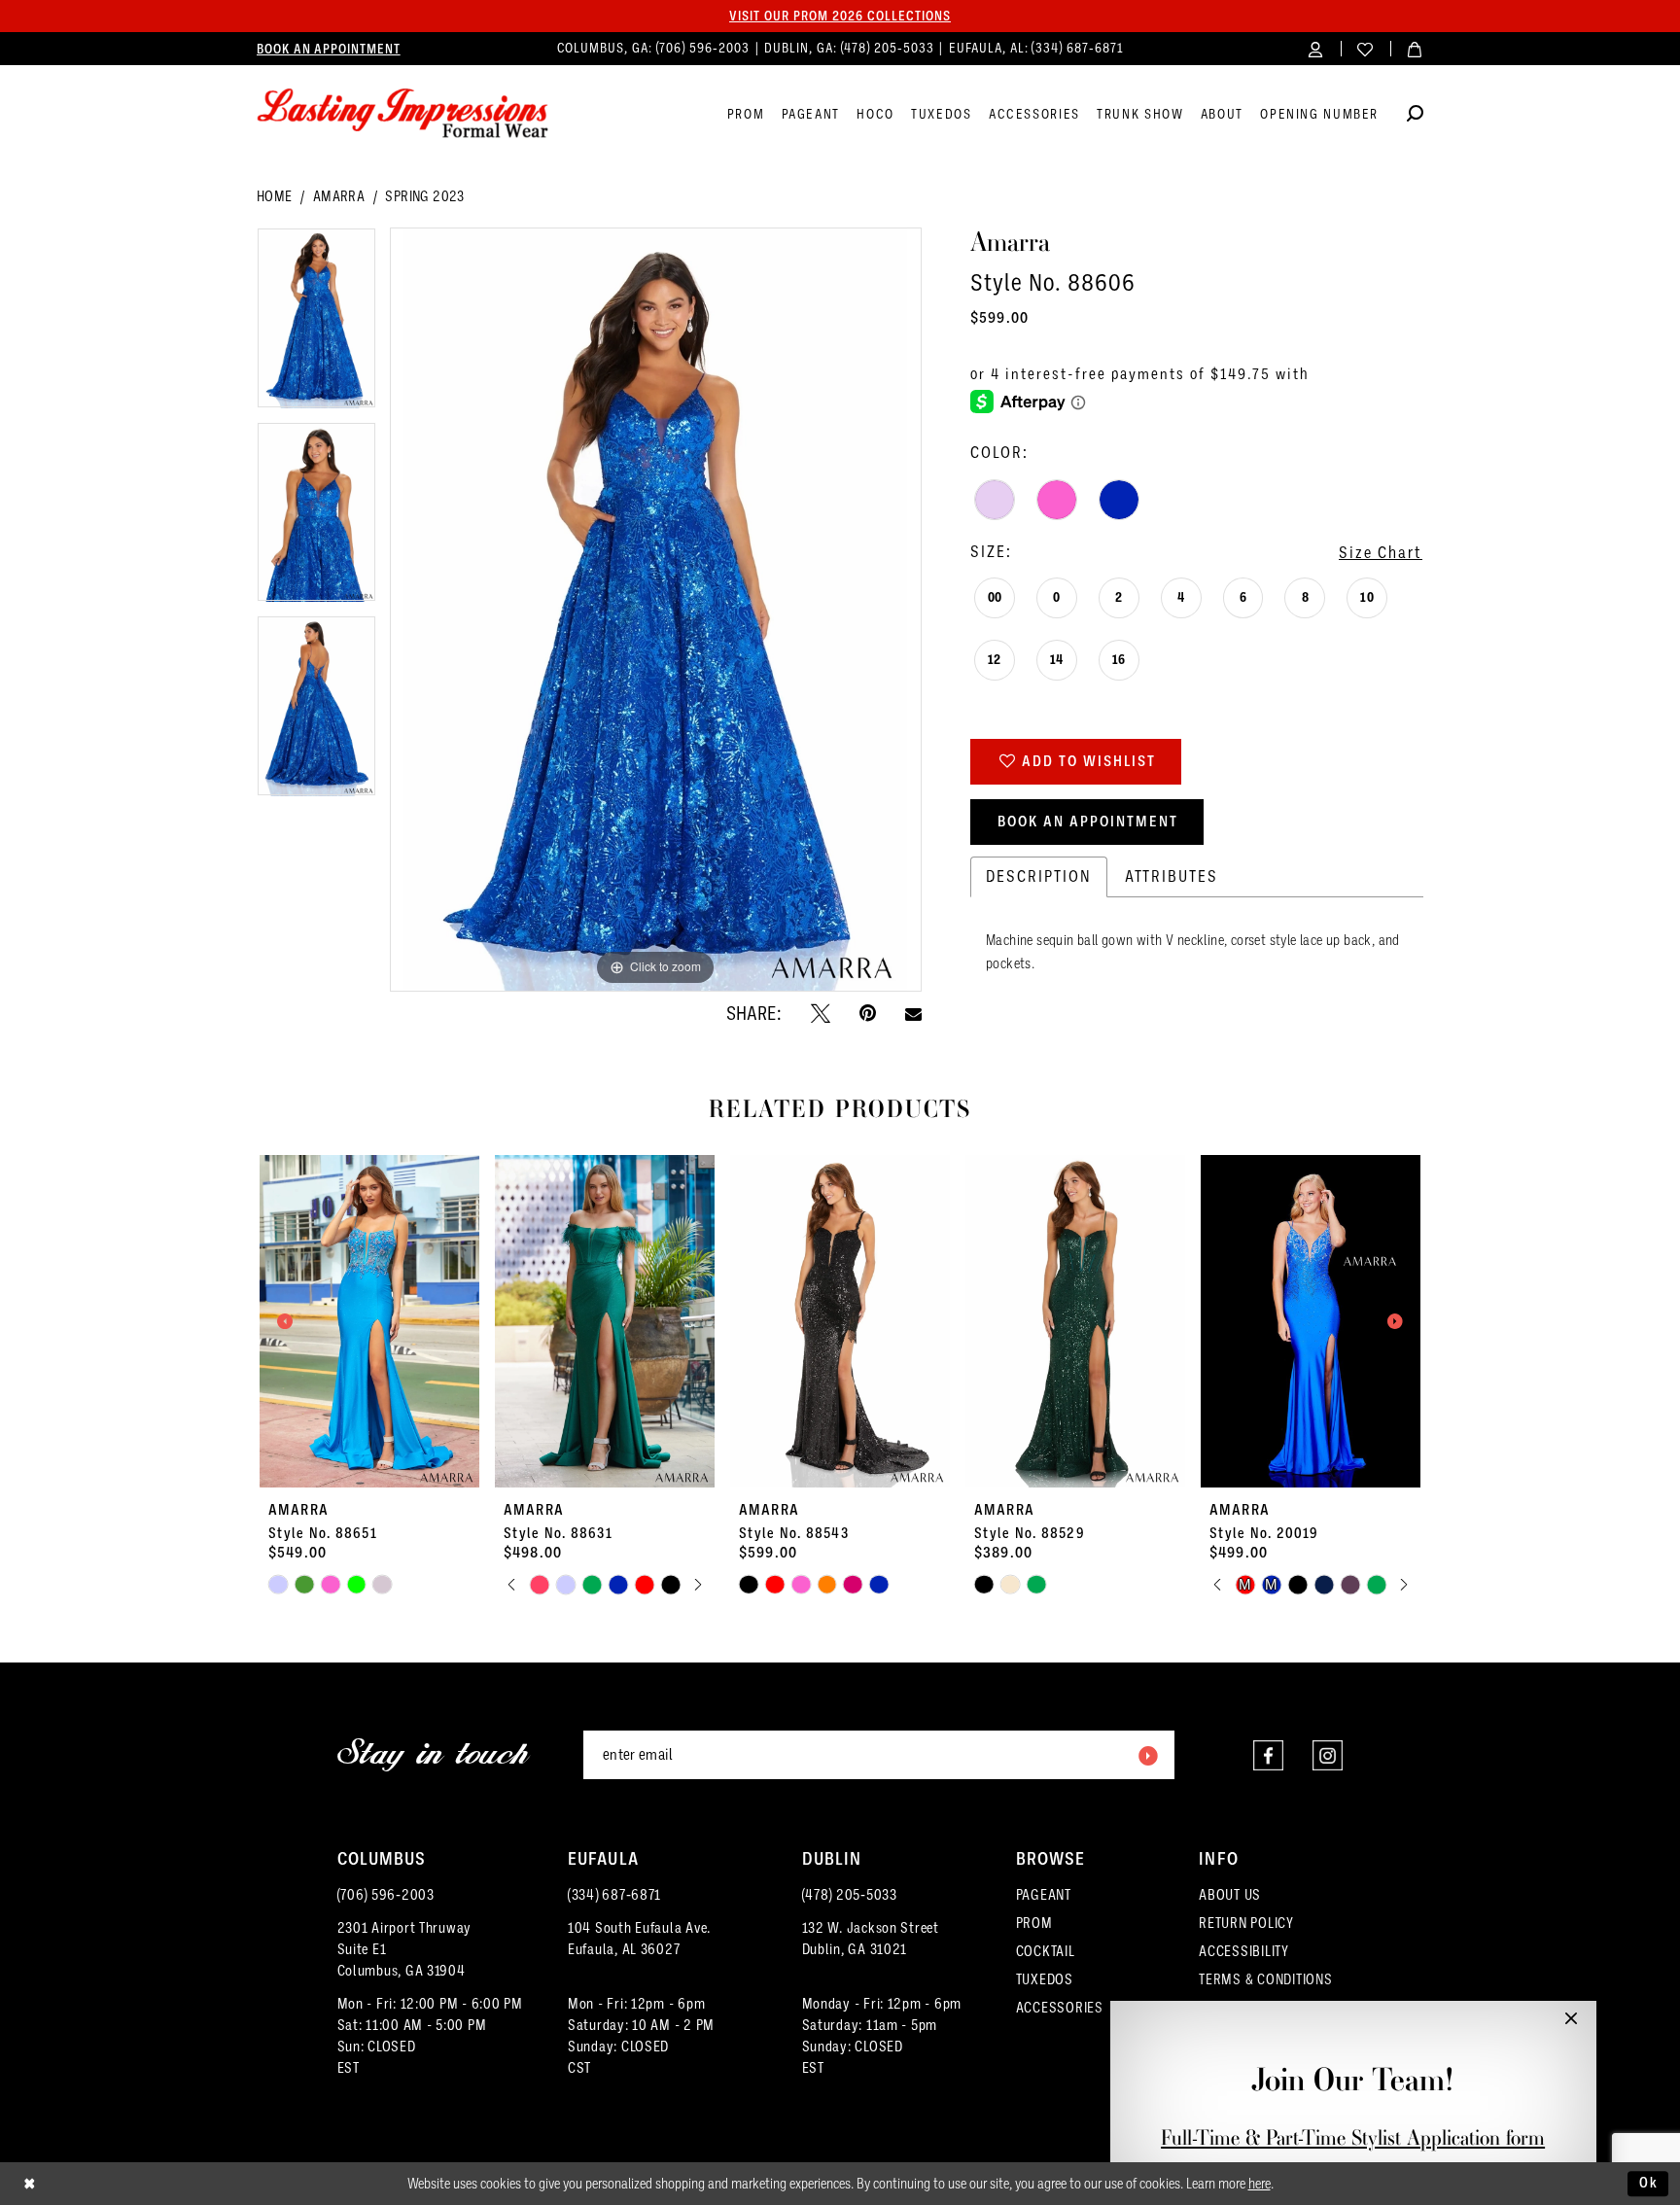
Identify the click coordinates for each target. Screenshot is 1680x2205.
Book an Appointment (1088, 822)
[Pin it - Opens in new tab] (868, 1013)
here (1260, 2184)
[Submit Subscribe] (1147, 1755)
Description (1039, 876)
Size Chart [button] (1381, 553)
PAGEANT (1044, 1895)
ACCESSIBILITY (1244, 1951)
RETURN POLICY (1246, 1923)
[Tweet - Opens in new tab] (821, 1013)
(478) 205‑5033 (890, 48)
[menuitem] (329, 49)
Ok (1649, 2183)
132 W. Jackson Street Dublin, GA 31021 (871, 1939)
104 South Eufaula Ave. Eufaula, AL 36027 (639, 1939)
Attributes (1172, 876)
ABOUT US (1230, 1895)
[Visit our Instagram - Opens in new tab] (1328, 1755)
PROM (1034, 1923)
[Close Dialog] (30, 2184)
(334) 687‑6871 (1077, 48)
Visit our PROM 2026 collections (840, 16)
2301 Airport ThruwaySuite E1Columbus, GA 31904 (405, 1949)
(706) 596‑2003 (705, 48)
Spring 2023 (424, 196)
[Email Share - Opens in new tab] (913, 1014)
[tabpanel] (316, 325)
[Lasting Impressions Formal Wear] (402, 114)
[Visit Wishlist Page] (1365, 48)
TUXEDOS (1045, 1979)
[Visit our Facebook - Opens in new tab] (1268, 1755)
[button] (1316, 48)
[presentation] (369, 1321)
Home (275, 196)
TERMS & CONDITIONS (1265, 1979)
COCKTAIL (1046, 1951)
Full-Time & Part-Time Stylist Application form (1353, 2137)
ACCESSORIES (1060, 2008)
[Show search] (1415, 116)
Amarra (339, 196)
